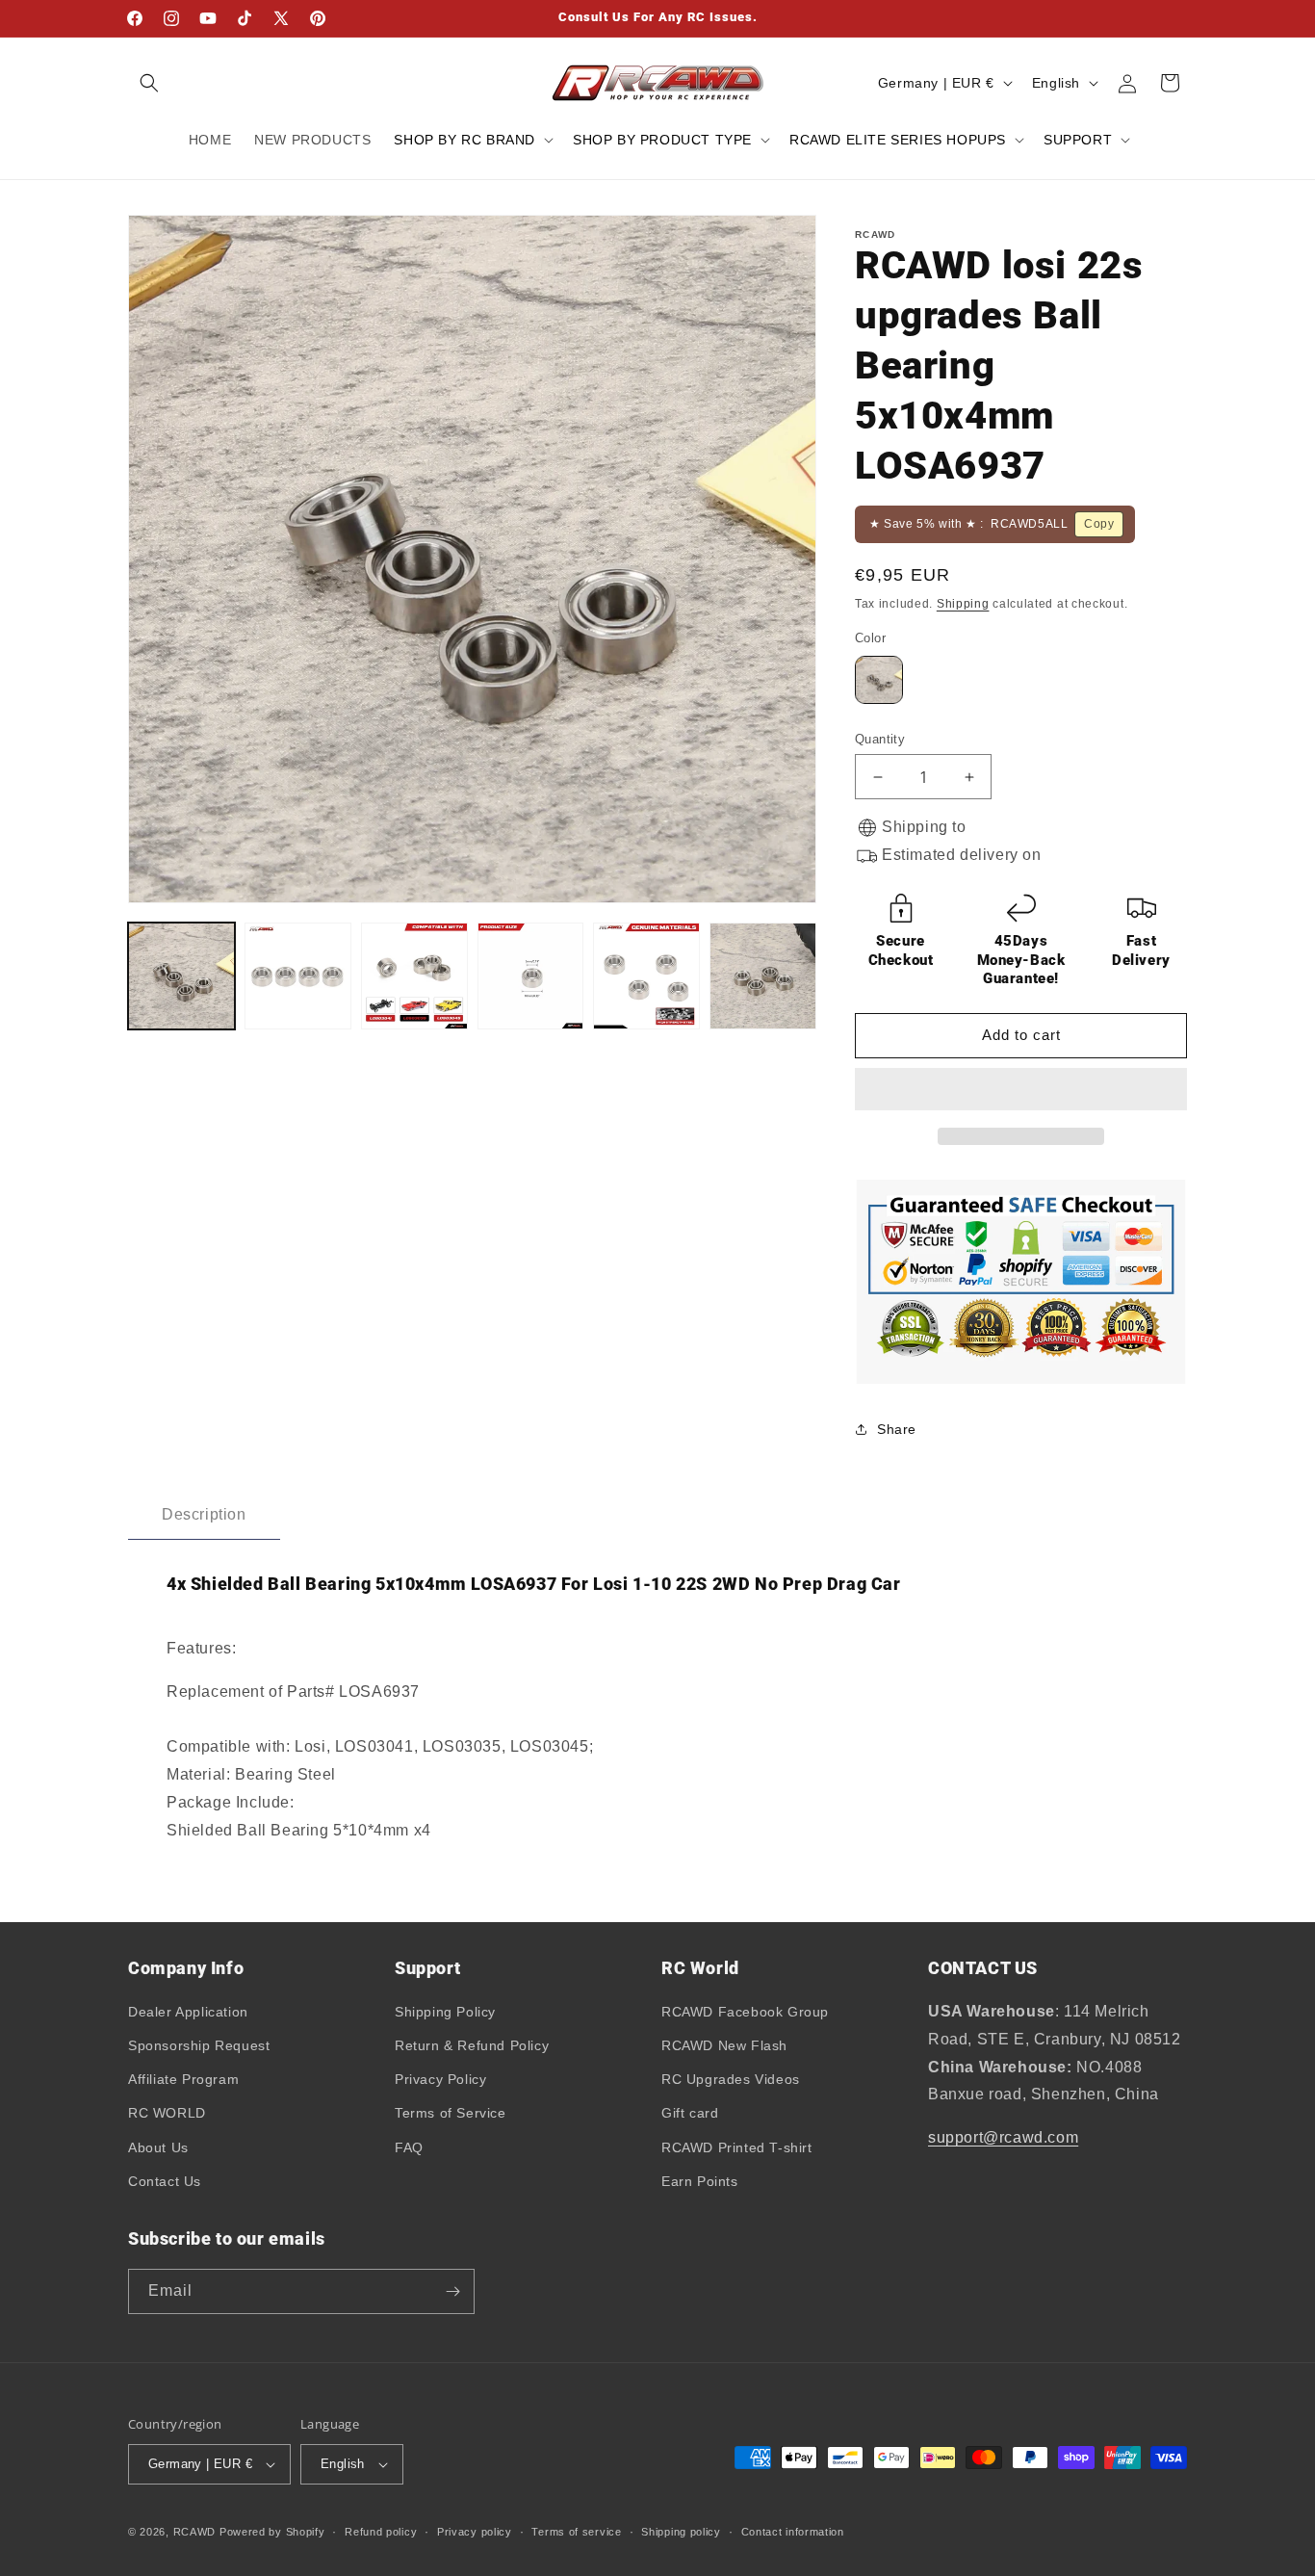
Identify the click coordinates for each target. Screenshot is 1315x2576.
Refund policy (381, 2532)
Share (897, 1429)
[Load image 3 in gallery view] (414, 976)
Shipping (963, 604)
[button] (1018, 1090)
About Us (158, 2147)
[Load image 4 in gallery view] (531, 976)
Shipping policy (681, 2532)
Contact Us (165, 2181)
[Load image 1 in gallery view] (181, 976)
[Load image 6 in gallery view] (763, 976)
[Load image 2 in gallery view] (298, 976)
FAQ (409, 2147)
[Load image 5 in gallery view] (646, 976)
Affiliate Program (183, 2079)
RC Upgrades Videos (731, 2079)
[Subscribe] (452, 2291)
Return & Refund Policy (472, 2045)
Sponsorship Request (199, 2045)
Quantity (880, 739)
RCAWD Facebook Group (745, 2012)
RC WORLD (167, 2113)
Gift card (690, 2113)
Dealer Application (188, 2012)
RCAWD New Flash (724, 2045)
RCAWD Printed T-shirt (737, 2147)
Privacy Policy (440, 2079)
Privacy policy (475, 2532)
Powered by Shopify (272, 2532)
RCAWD (195, 2532)
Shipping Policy (445, 2012)
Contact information (793, 2532)
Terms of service (576, 2532)
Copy (1099, 524)
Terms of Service (451, 2113)
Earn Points (700, 2181)
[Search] (149, 83)
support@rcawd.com (1003, 2137)
